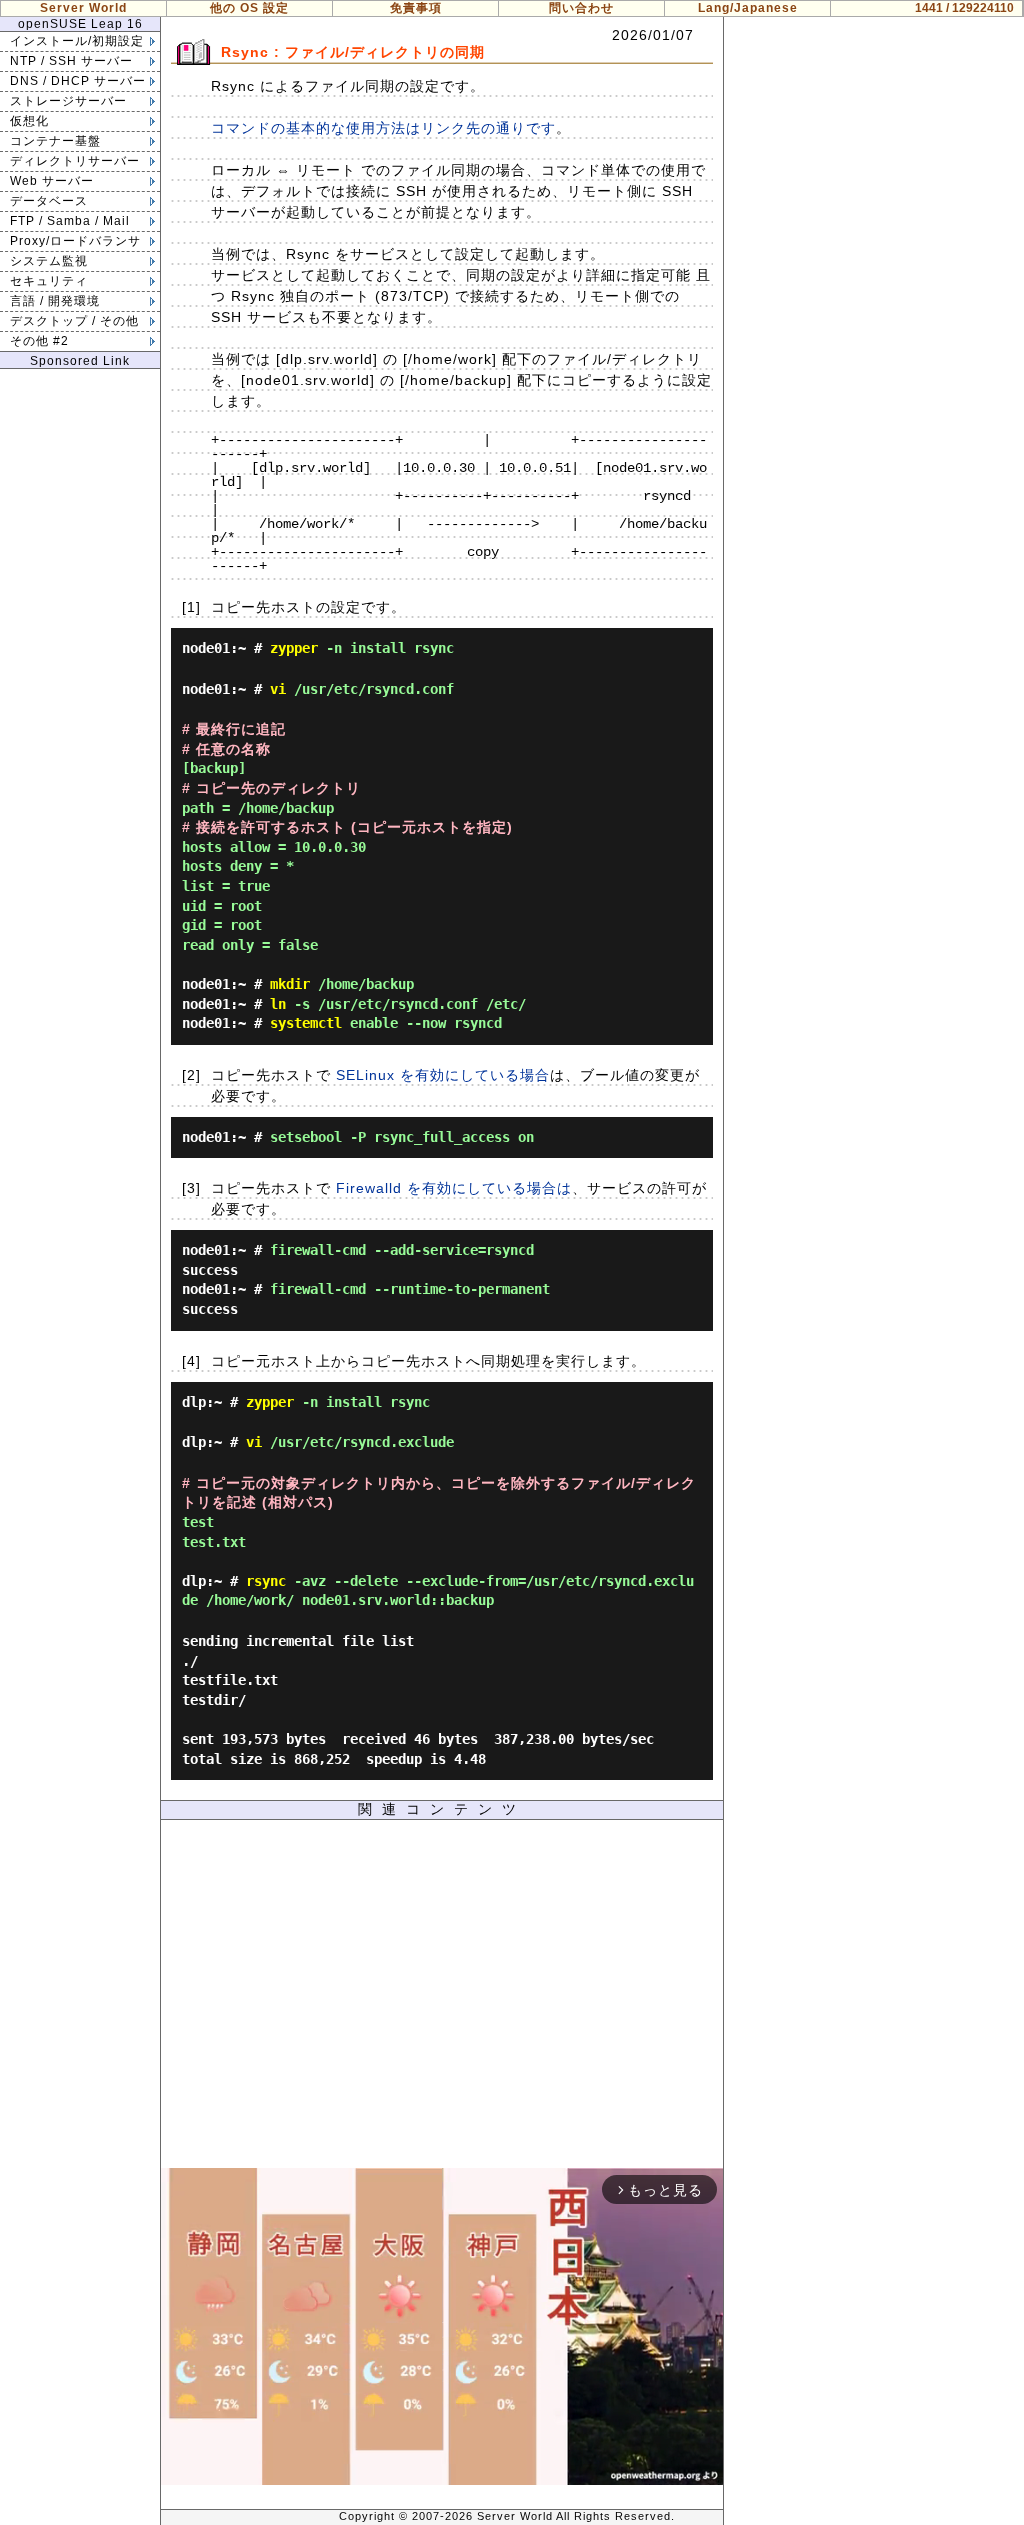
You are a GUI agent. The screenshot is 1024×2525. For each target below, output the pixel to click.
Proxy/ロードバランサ (75, 241)
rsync (266, 1581)
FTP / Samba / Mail (70, 221)
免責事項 (416, 8)
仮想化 (29, 121)
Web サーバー (52, 181)
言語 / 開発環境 (55, 301)
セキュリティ (49, 281)
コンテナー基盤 (55, 141)
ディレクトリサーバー (75, 161)
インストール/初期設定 (77, 41)
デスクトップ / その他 (74, 321)
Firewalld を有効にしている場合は (454, 1188)
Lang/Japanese (748, 8)
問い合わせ (581, 8)
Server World (83, 8)
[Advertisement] (442, 1999)
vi (278, 689)
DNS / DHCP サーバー (78, 81)
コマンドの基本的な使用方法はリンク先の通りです (383, 128)
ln (278, 1004)
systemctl (306, 1023)
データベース (49, 201)
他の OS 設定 (249, 8)
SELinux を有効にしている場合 (443, 1075)
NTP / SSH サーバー (71, 61)
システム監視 (49, 261)
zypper (294, 648)
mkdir (290, 984)
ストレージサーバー (68, 101)
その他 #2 (39, 341)
